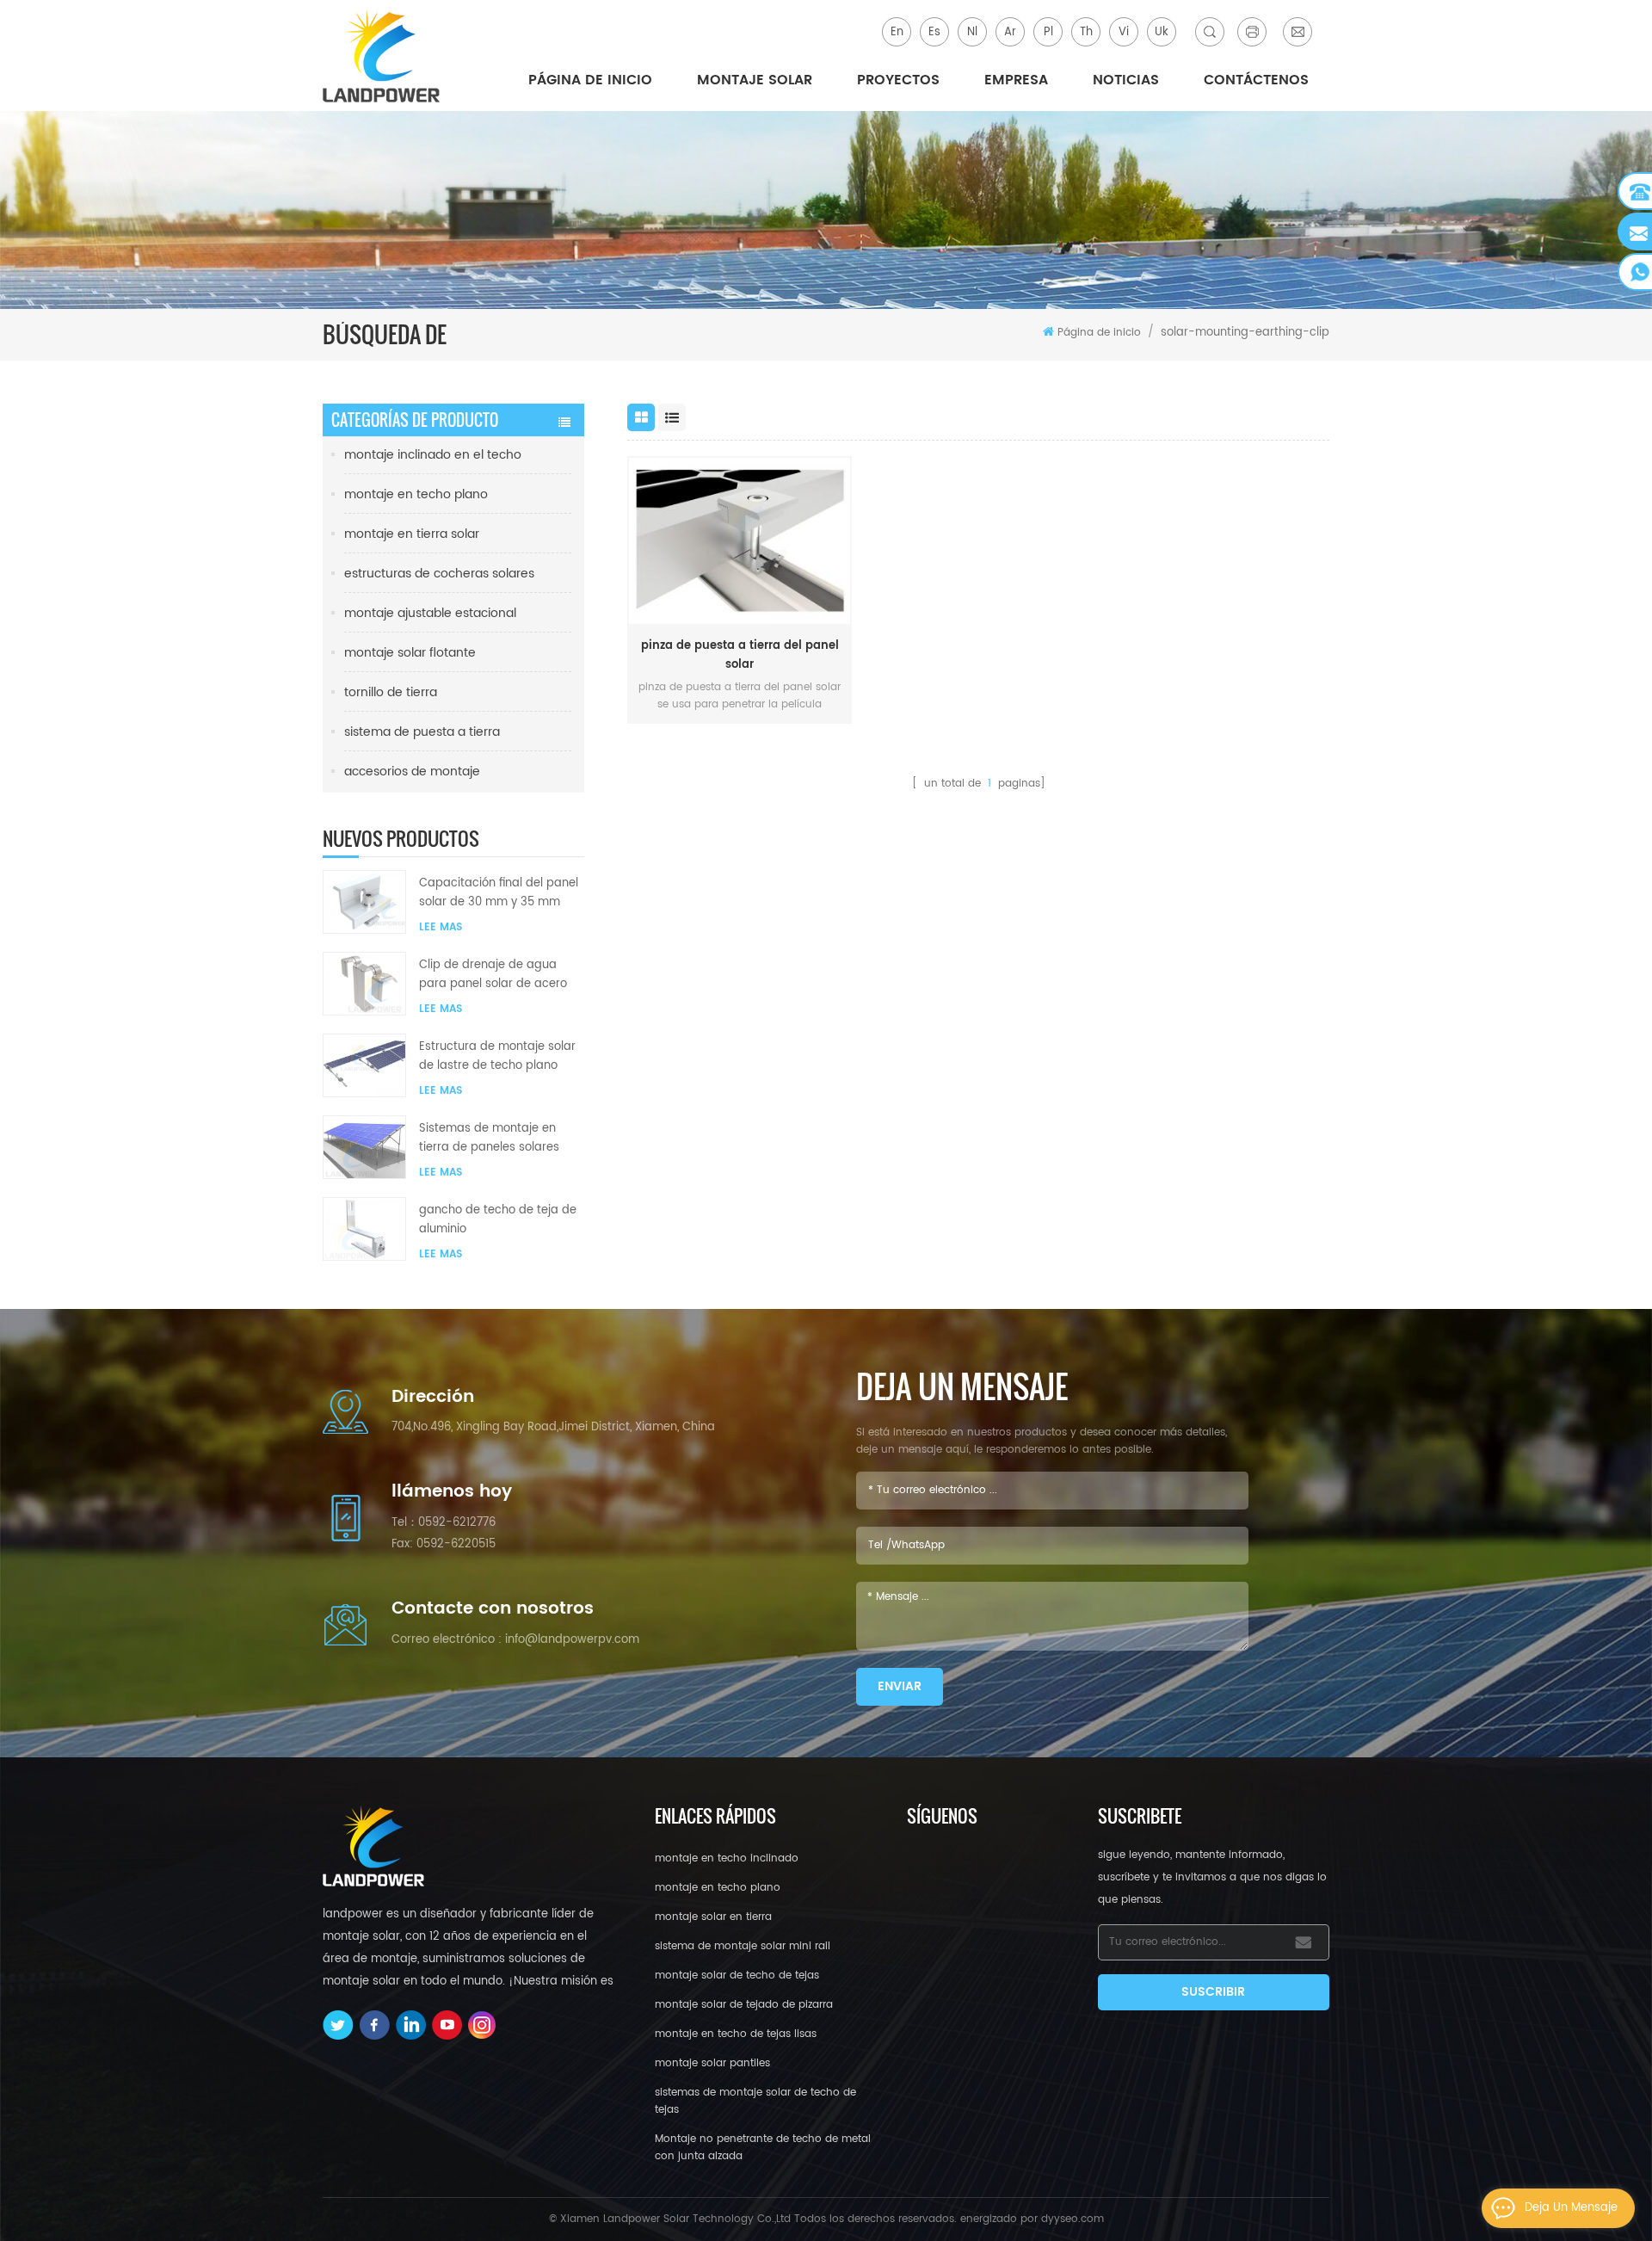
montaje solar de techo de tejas (737, 1976)
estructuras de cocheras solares (439, 574)
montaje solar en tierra (713, 1917)
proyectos (898, 80)
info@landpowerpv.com (572, 1640)
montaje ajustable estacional (430, 613)
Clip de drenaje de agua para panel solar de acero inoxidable (493, 975)
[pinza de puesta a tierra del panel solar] (740, 541)
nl (972, 32)
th (1086, 32)
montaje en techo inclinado (727, 1858)
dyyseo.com (1073, 2219)
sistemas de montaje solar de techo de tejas (755, 2101)
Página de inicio (590, 80)
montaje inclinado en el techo (433, 455)
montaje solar (755, 80)
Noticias (1126, 80)
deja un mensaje (1571, 2208)
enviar (900, 1686)
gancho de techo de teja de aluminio (498, 1220)
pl (1048, 32)
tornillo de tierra (391, 692)
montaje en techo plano (416, 494)
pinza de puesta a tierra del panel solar (740, 655)
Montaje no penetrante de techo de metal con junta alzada (763, 2148)
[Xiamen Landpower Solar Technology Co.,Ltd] (383, 56)
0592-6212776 (457, 1523)
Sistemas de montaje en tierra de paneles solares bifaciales (489, 1139)
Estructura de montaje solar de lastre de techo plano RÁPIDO (497, 1057)
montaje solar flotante (410, 653)
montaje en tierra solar (412, 534)
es (934, 32)
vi (1124, 32)
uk (1162, 32)
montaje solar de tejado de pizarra (744, 2005)
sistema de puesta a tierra (422, 732)
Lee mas (441, 927)
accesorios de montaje (412, 772)
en (897, 32)
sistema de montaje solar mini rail (743, 1946)
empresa (1016, 80)
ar (1010, 32)
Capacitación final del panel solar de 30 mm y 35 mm (499, 893)
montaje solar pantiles (712, 2063)
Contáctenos (1256, 80)
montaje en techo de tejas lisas (736, 2034)
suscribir (1213, 1992)
